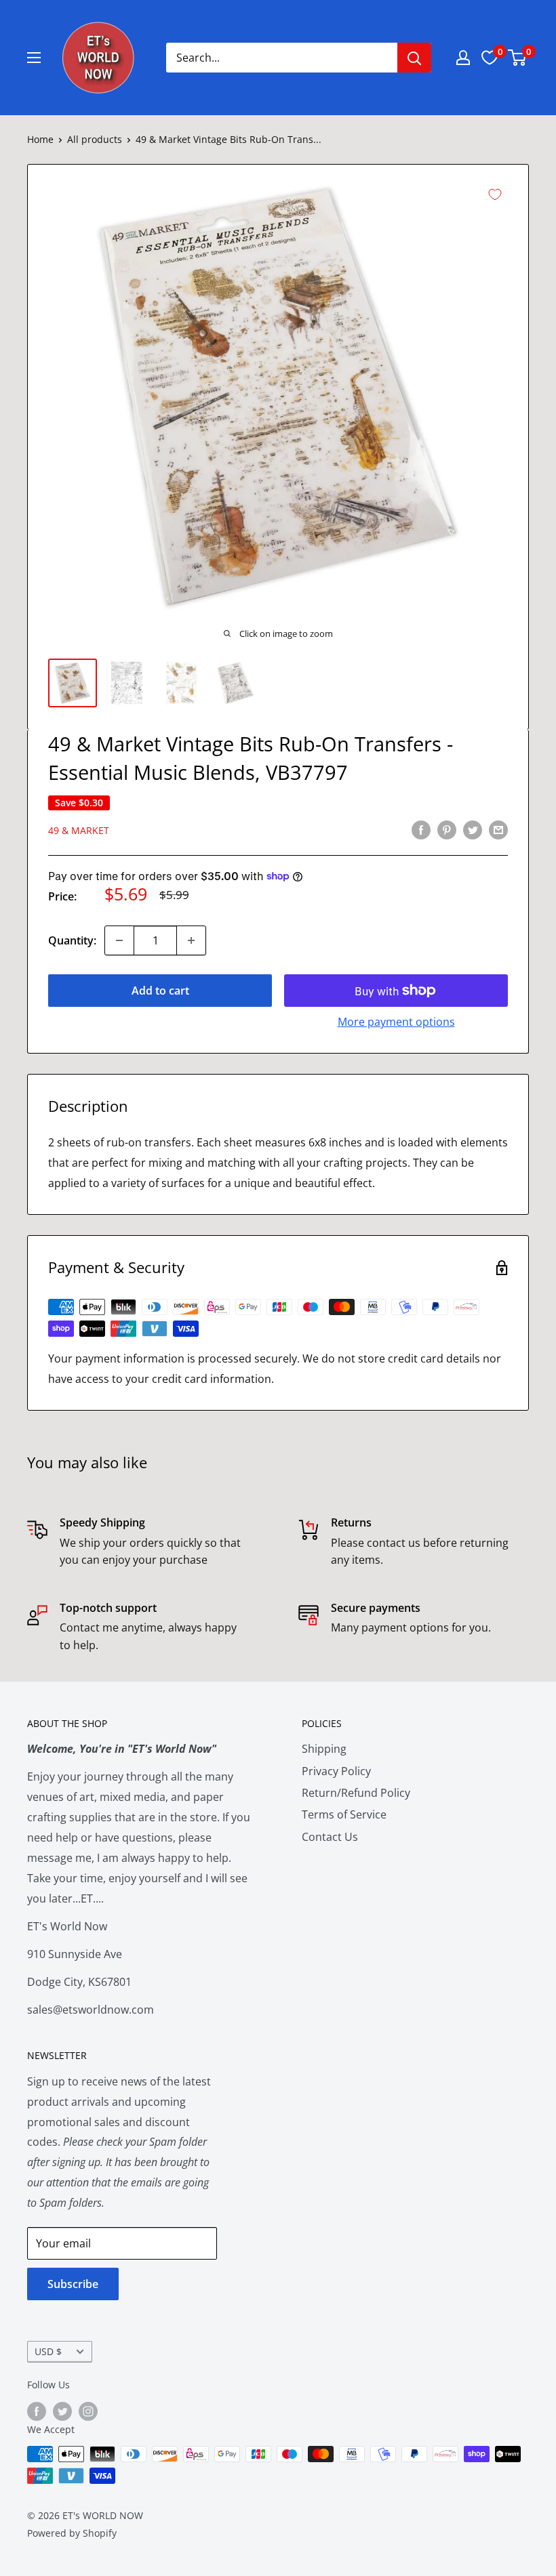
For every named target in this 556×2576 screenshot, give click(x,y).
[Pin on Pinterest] (447, 830)
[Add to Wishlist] (495, 194)
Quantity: (72, 940)
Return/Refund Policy (356, 1793)
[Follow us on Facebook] (37, 2411)
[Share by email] (498, 830)
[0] (518, 58)
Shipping (324, 1749)
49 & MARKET (79, 830)
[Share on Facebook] (421, 830)
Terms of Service (344, 1814)
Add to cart (160, 991)
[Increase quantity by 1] (191, 940)
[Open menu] (34, 58)
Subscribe (73, 2284)
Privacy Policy (336, 1771)
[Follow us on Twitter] (62, 2411)
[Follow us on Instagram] (88, 2411)
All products (95, 139)
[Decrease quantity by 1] (119, 940)
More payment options (396, 1022)
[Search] (414, 58)
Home (40, 139)
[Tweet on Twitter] (473, 830)
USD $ (48, 2351)
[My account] (463, 58)
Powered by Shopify (72, 2533)
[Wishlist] (490, 58)
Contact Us (330, 1837)
